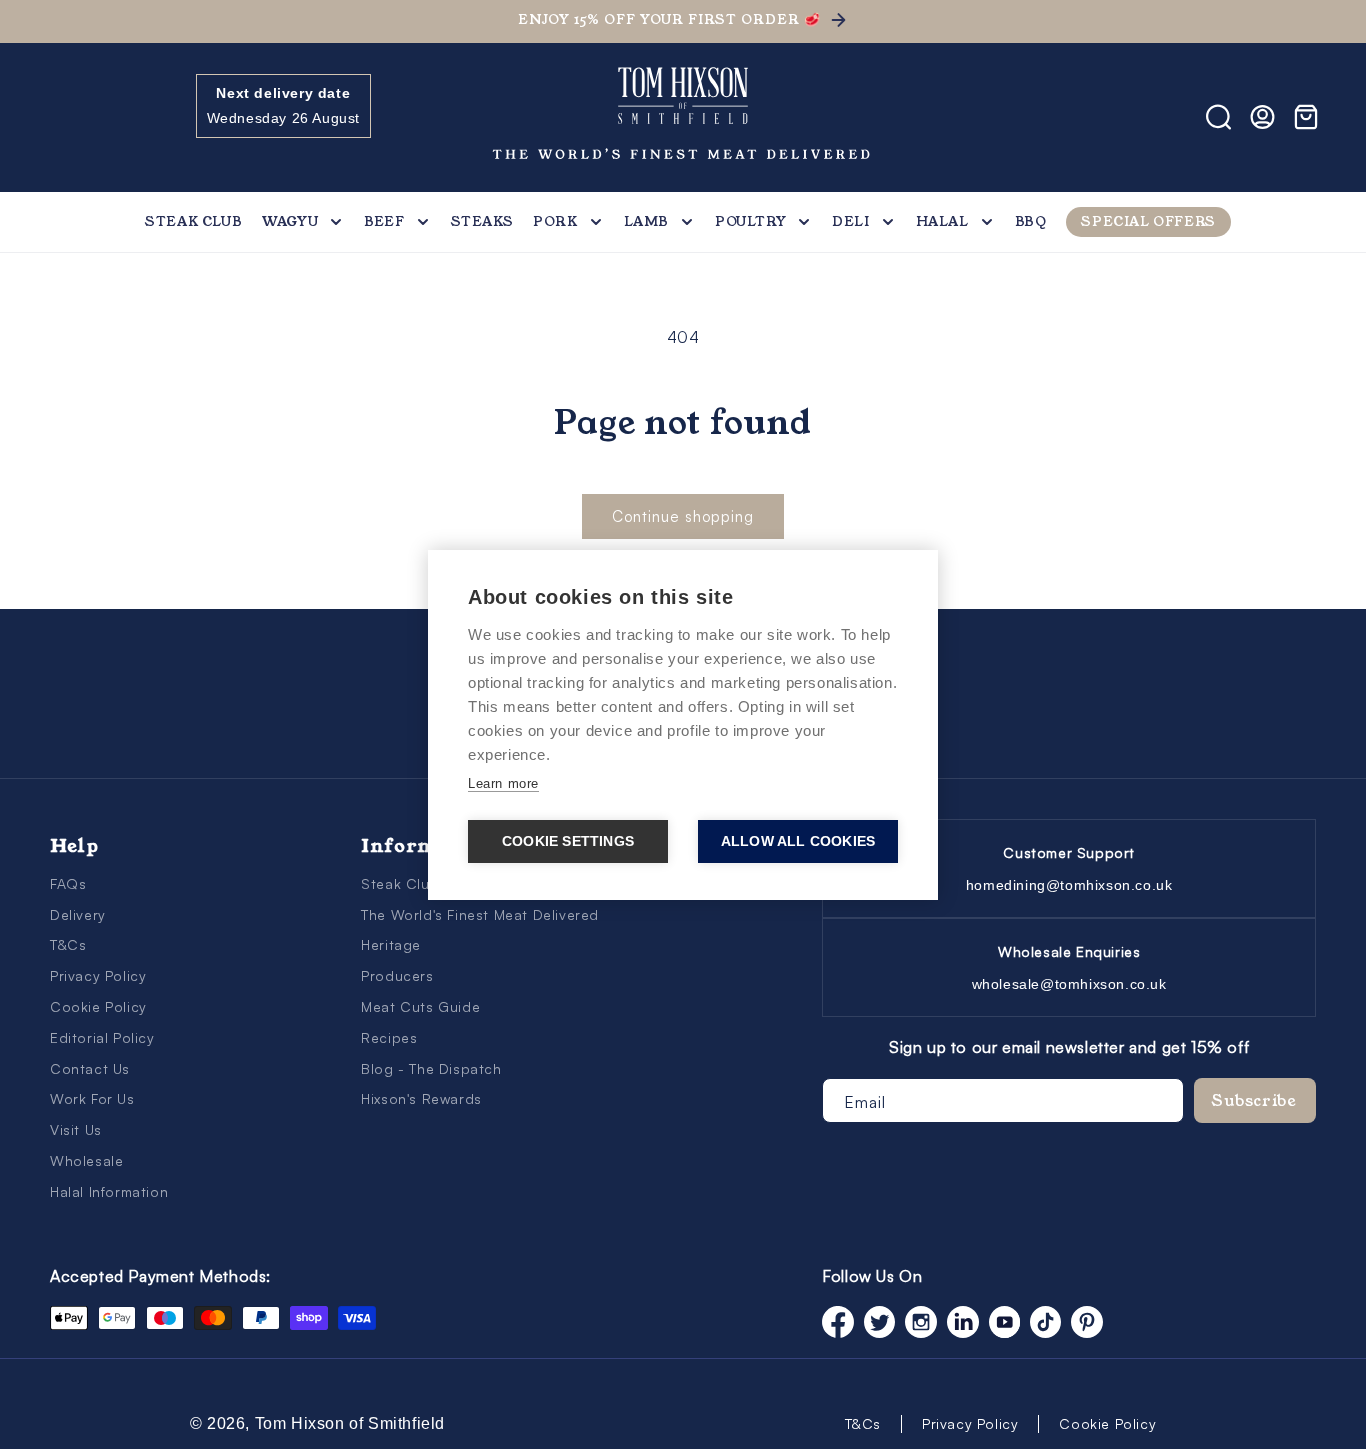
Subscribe (1254, 1100)
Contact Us (90, 1068)
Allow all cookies (798, 841)
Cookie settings (568, 841)
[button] (72, 117)
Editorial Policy (102, 1037)
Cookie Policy (98, 1006)
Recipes (389, 1037)
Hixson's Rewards (421, 1098)
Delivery (78, 914)
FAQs (68, 883)
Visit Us (76, 1129)
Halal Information (109, 1191)
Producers (397, 975)
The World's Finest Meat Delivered (480, 914)
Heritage (391, 944)
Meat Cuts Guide (420, 1006)
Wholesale (86, 1160)
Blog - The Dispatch (431, 1068)
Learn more (503, 783)
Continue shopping (683, 516)
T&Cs (68, 944)
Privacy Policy (98, 975)
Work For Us (92, 1098)
